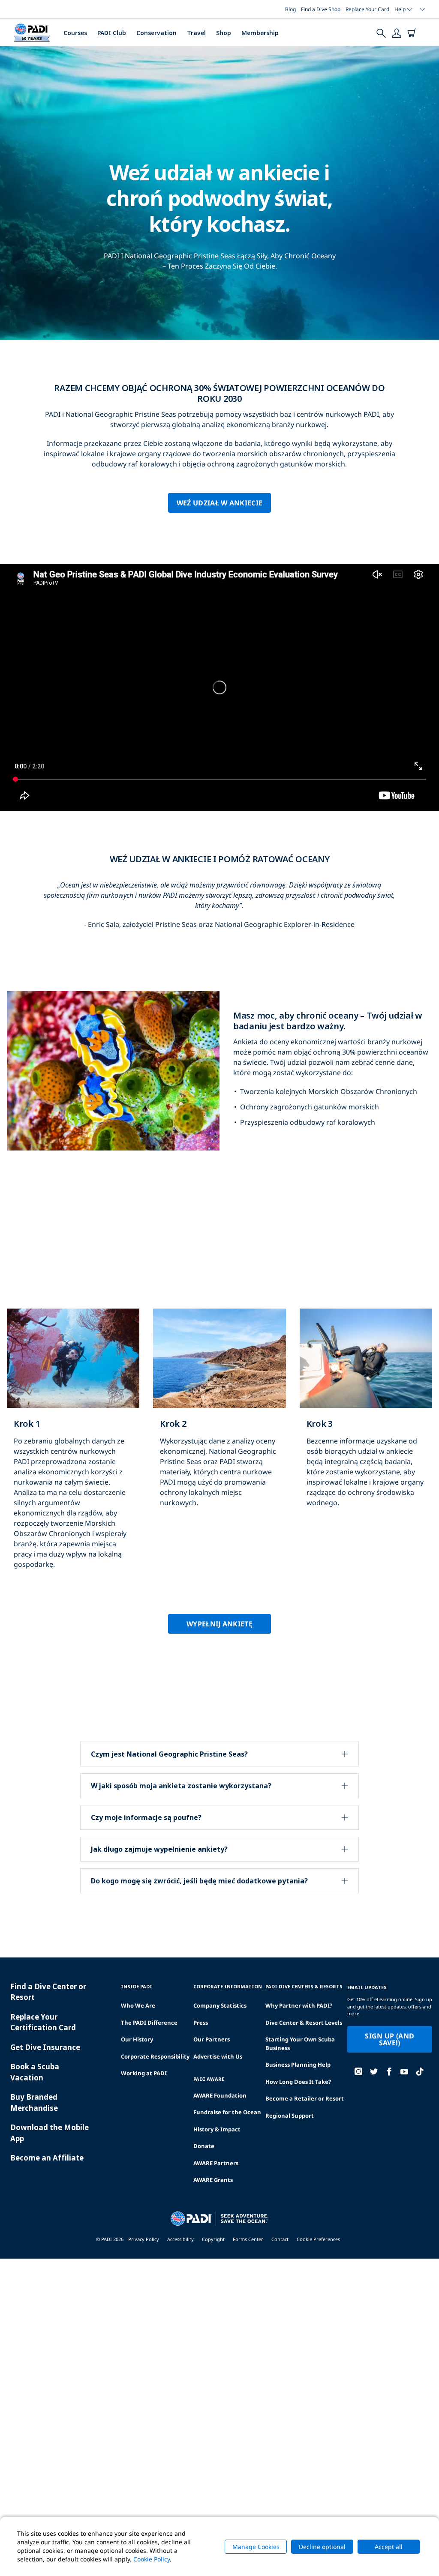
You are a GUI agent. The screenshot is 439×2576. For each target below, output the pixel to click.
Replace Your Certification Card (43, 2022)
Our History (137, 2039)
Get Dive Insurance (45, 2047)
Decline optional (322, 2547)
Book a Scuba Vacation (35, 2072)
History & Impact (217, 2129)
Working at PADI (144, 2073)
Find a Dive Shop (321, 9)
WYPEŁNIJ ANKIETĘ (219, 1624)
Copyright (213, 2239)
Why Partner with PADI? (299, 2005)
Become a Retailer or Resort (305, 2098)
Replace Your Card (367, 9)
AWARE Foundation (220, 2095)
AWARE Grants (213, 2180)
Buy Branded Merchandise (34, 2102)
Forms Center (248, 2239)
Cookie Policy (152, 2559)
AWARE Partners (216, 2163)
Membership (260, 33)
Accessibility (180, 2239)
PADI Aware (209, 2079)
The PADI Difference (149, 2023)
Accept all (389, 2547)
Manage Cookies (256, 2547)
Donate (204, 2146)
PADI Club (112, 33)
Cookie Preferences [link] (318, 2239)
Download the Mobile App (50, 2133)
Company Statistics (220, 2005)
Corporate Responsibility (155, 2056)
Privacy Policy (144, 2239)
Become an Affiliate (47, 2158)
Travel (196, 33)
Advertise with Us (218, 2056)
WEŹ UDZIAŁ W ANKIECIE (220, 503)
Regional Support (290, 2116)
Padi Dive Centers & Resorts (304, 1986)
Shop (224, 33)
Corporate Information (228, 1986)
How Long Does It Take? (298, 2082)
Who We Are (138, 2005)
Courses (75, 33)
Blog (290, 9)
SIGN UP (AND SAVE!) (389, 2039)
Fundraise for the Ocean (227, 2112)
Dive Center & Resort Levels (304, 2023)
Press (201, 2023)
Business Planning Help (298, 2065)
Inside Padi (137, 1986)
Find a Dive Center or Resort (48, 1992)
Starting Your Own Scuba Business (300, 2044)
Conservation (156, 33)
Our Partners (212, 2039)
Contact (280, 2239)
